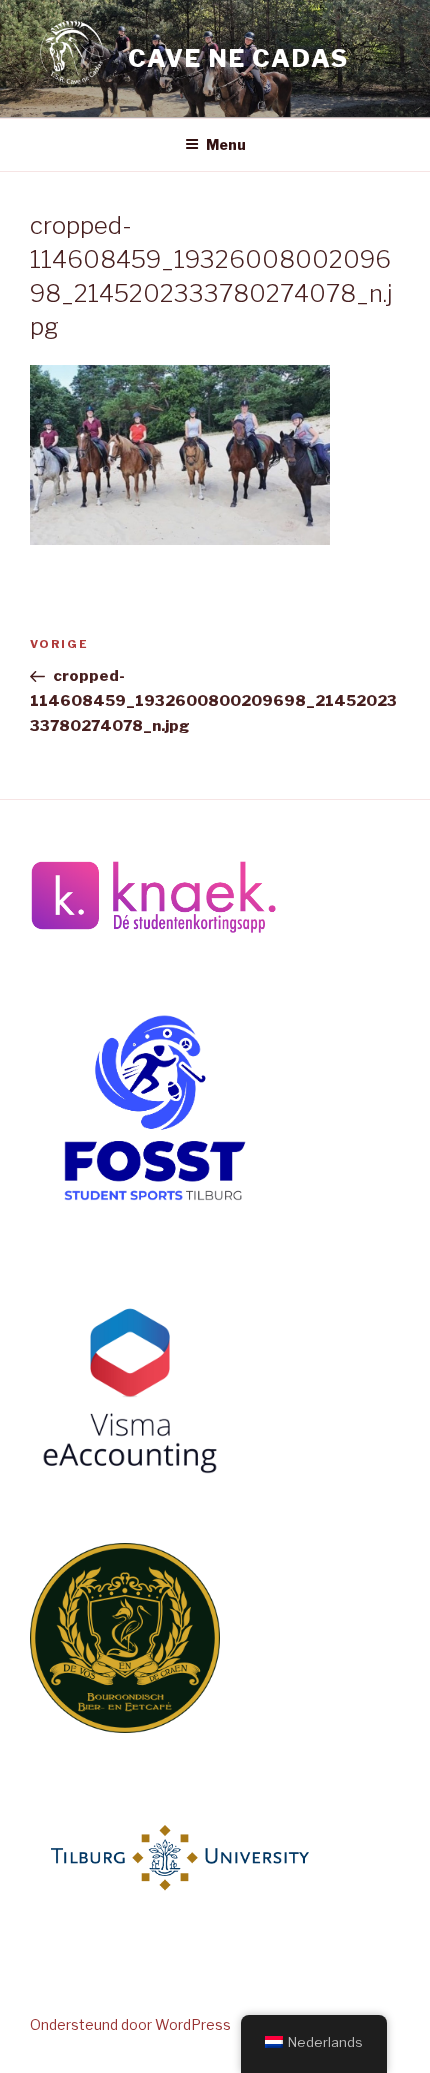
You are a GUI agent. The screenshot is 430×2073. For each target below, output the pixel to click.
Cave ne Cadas (238, 58)
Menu (226, 144)
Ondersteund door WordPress (130, 2024)
